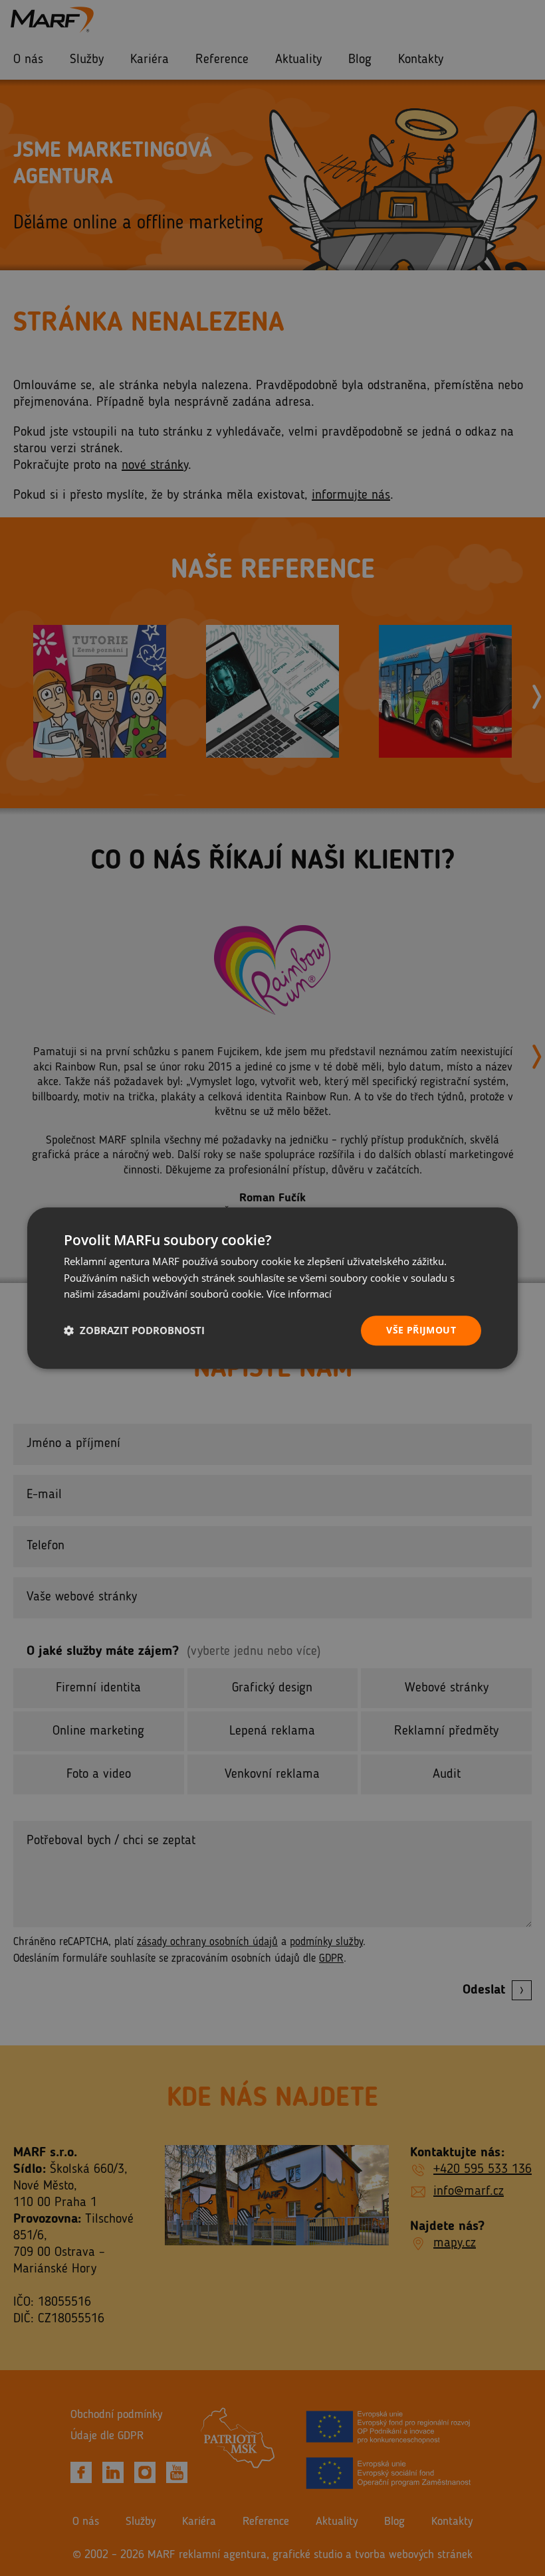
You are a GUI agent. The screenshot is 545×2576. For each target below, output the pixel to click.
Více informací (299, 1294)
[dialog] (272, 1288)
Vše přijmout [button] (421, 1330)
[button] (134, 1331)
